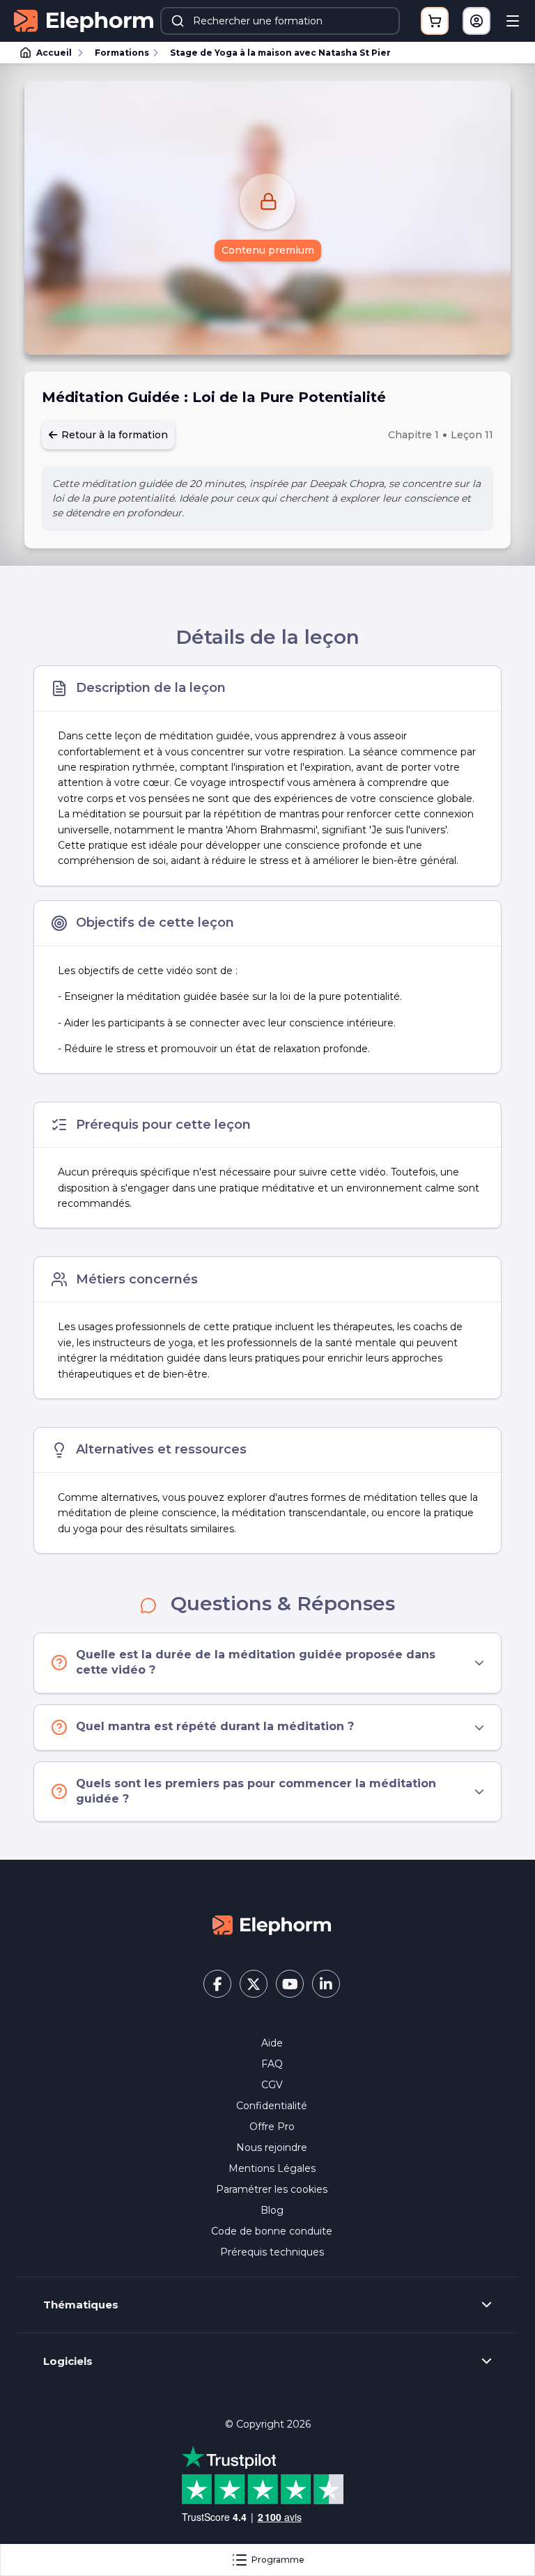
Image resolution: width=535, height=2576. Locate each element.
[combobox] (280, 21)
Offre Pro (272, 2127)
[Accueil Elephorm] (272, 1925)
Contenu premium (268, 250)
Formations (122, 53)
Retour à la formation (113, 435)
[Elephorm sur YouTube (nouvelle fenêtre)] (290, 1984)
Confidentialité (272, 2106)
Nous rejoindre (272, 2147)
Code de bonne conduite (272, 2231)
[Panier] (435, 21)
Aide (272, 2043)
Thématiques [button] (81, 2305)
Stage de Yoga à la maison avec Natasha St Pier (280, 53)
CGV (272, 2085)
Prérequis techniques (272, 2252)
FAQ (272, 2064)
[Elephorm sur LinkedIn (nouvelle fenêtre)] (326, 1984)
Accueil (54, 53)
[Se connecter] (476, 21)
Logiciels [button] (68, 2361)
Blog (272, 2210)
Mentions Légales (272, 2168)
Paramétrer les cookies (272, 2189)
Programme (278, 2560)
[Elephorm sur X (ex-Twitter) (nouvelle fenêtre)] (254, 1984)
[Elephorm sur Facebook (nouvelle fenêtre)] (217, 1984)
